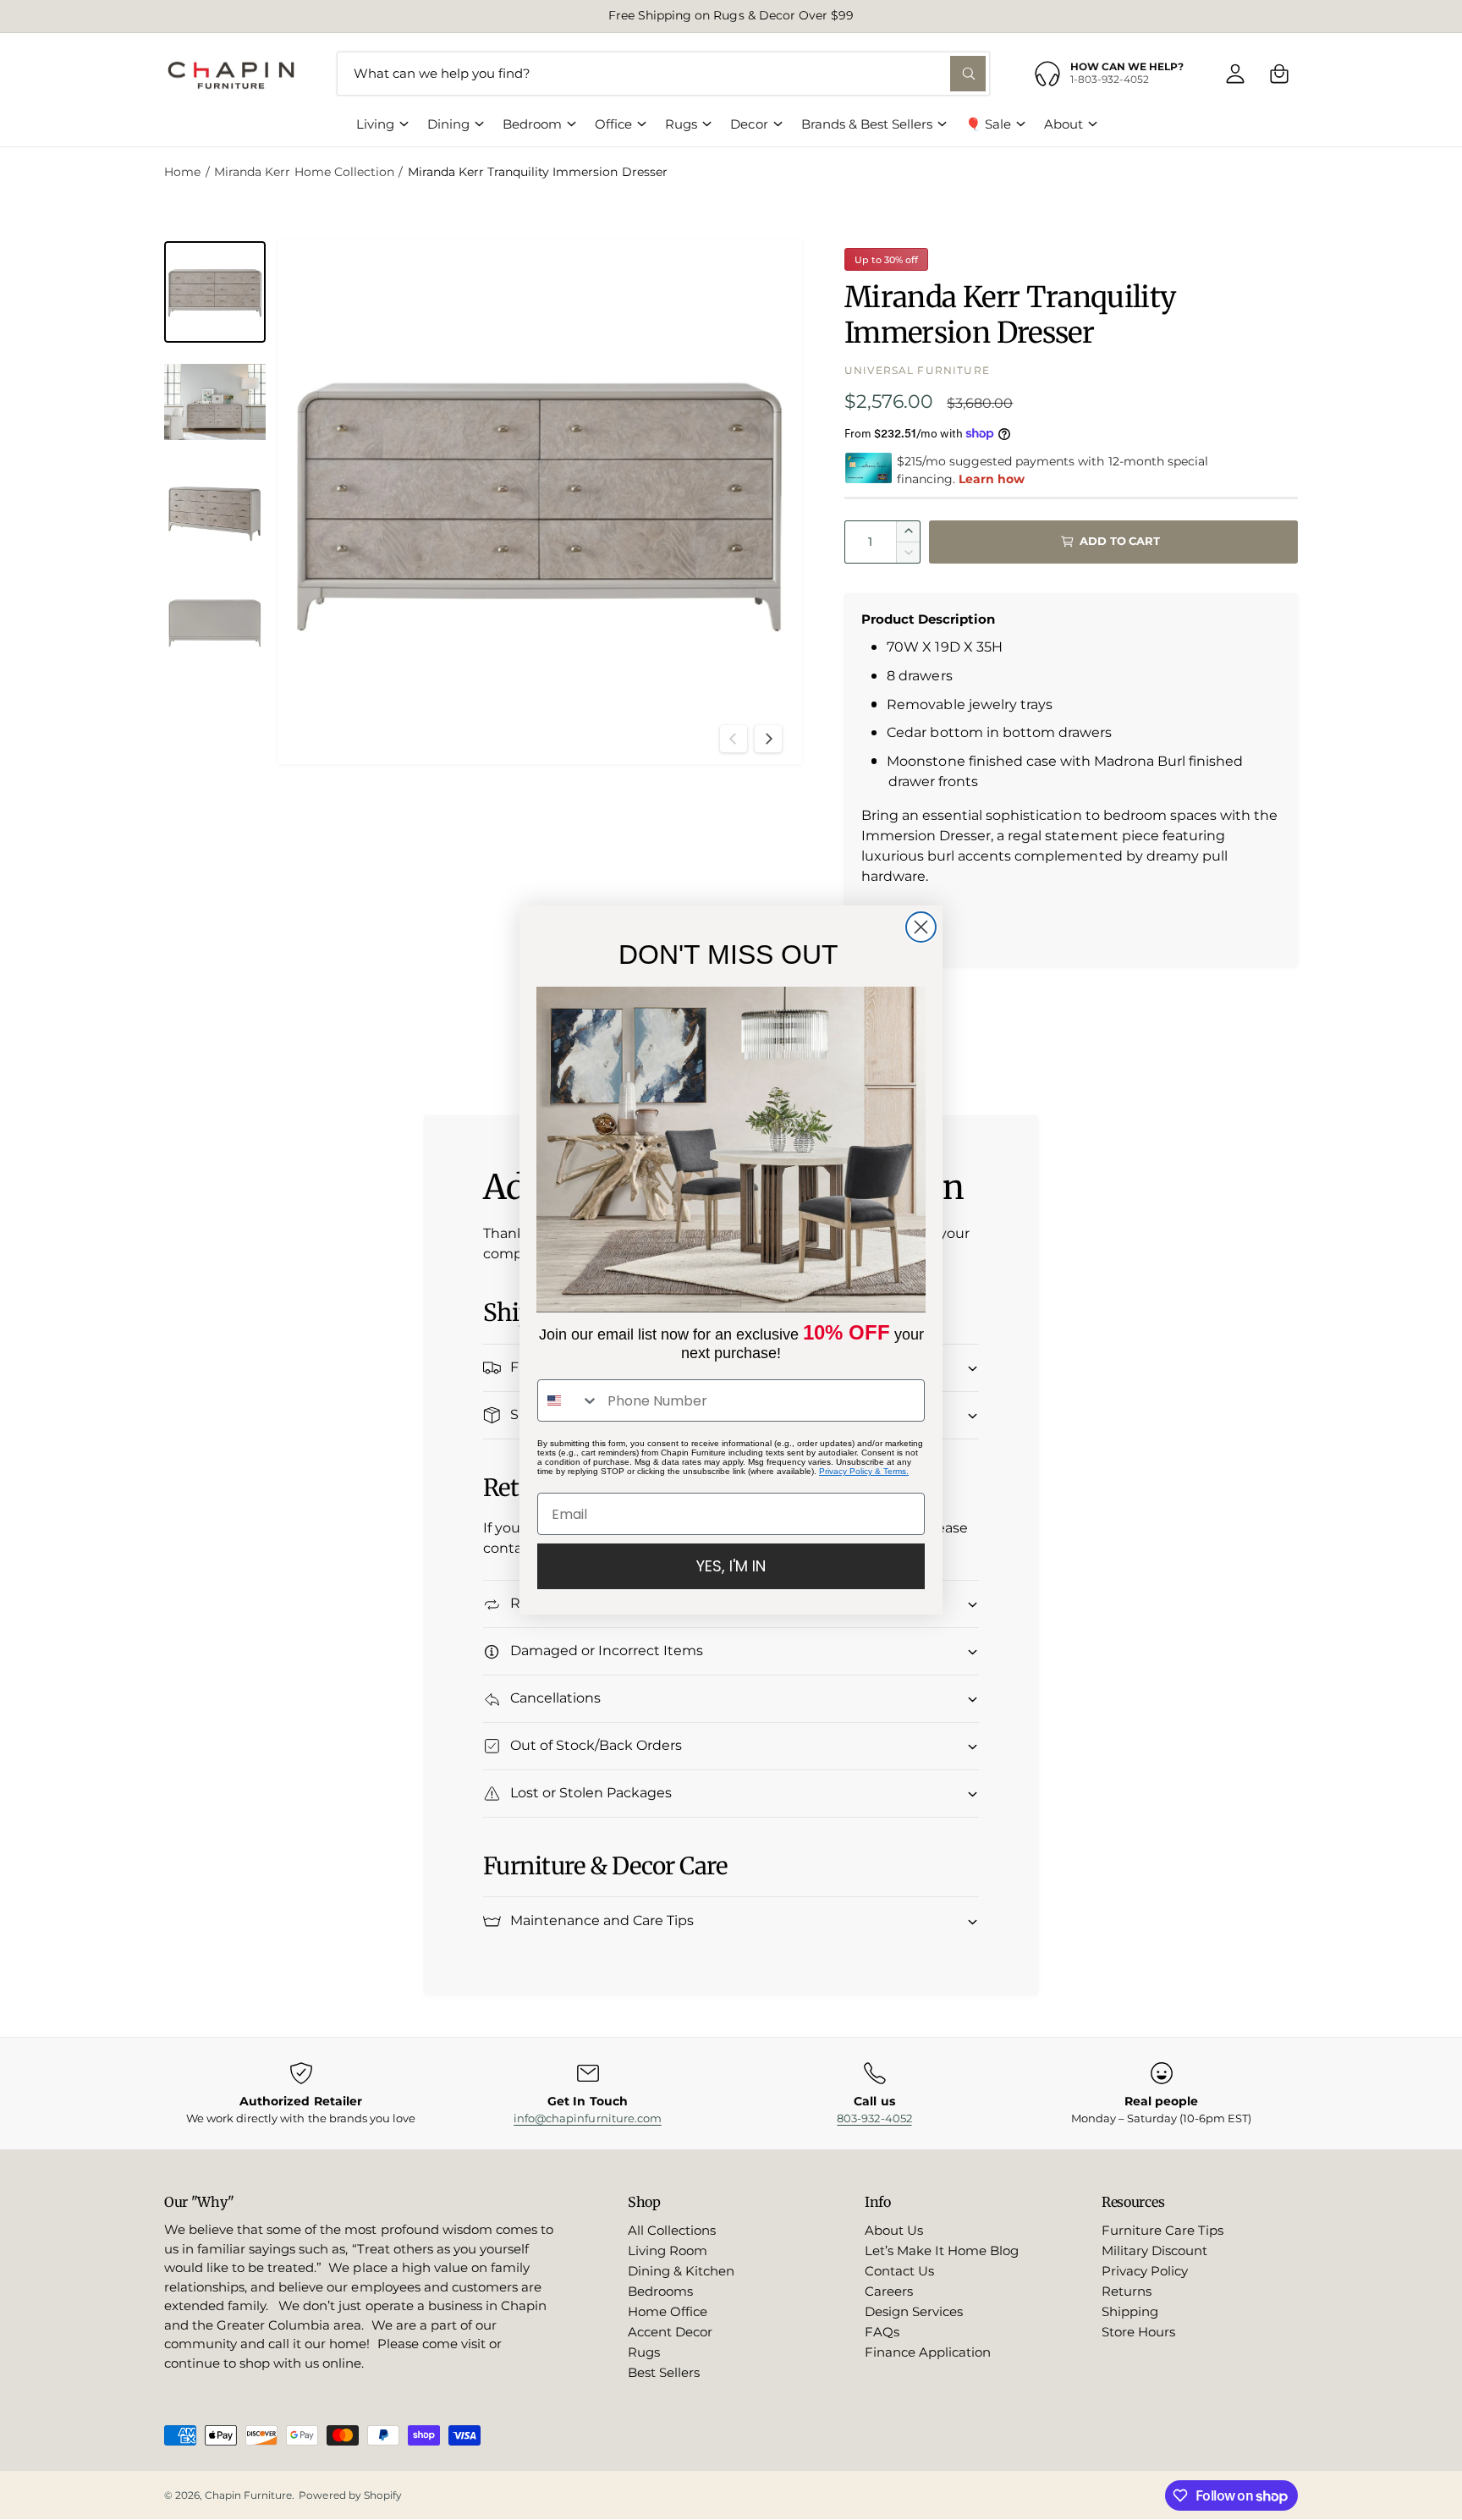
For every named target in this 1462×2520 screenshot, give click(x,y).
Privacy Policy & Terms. (864, 1471)
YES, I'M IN (731, 1566)
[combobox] (569, 1400)
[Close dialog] (921, 927)
